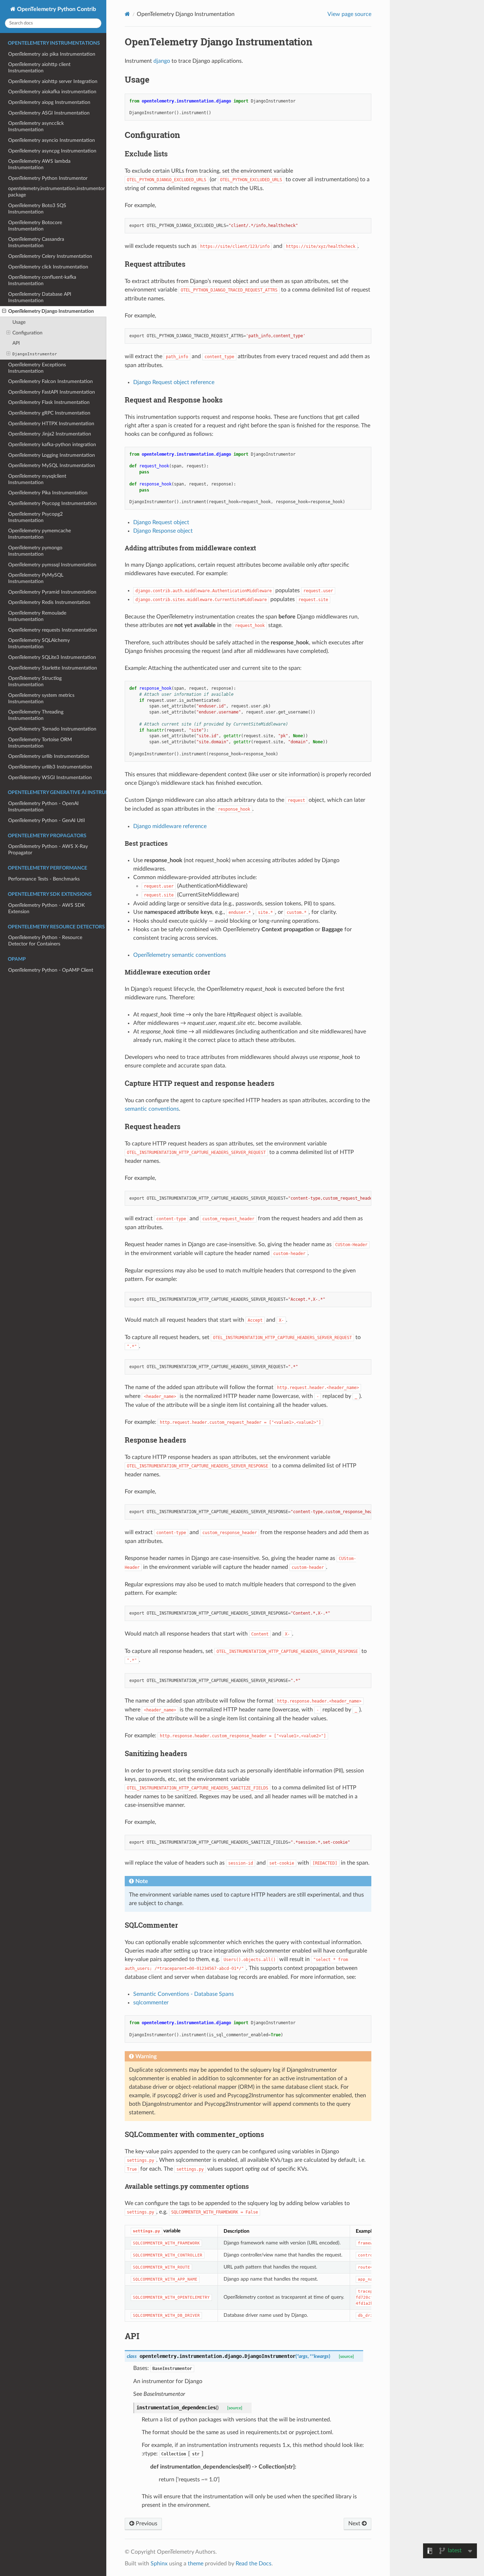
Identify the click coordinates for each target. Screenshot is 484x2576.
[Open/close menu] (4, 311)
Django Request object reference (174, 382)
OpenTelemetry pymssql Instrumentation (52, 565)
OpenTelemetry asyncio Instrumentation (52, 140)
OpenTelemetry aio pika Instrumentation (52, 54)
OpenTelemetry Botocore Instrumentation (35, 226)
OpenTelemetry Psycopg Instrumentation (52, 503)
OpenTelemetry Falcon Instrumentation (50, 381)
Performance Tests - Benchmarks (44, 879)
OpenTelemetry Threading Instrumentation (36, 715)
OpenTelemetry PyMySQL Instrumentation (36, 578)
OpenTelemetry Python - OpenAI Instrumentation (43, 807)
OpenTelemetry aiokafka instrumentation (52, 92)
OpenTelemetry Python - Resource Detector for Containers (45, 941)
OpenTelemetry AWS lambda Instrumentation (39, 164)
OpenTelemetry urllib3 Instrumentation (50, 767)
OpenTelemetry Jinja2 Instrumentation (50, 434)
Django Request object (161, 522)
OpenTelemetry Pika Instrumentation (48, 493)
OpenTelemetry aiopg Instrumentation (49, 102)
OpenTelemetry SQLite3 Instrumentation (52, 657)
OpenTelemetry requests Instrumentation (53, 630)
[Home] (127, 14)
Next (355, 2524)
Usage (19, 322)
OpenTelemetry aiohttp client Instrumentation (39, 68)
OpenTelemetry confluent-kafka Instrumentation (42, 280)
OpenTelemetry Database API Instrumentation (40, 297)
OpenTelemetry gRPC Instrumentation (49, 413)
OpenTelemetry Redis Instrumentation (49, 602)
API (16, 343)
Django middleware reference (170, 826)
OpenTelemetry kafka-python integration (52, 445)
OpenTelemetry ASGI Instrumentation (49, 113)
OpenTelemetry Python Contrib (56, 9)
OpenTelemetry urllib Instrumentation (49, 756)
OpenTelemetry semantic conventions (180, 955)
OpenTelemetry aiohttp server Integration (53, 81)
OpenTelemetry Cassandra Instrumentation (36, 242)
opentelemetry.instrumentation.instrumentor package (57, 192)
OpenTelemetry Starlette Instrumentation (53, 668)
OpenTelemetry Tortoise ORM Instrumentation (40, 743)
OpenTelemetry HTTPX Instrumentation (51, 424)
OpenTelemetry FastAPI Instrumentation (52, 392)
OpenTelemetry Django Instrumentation (51, 311)
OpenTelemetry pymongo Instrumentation (35, 551)
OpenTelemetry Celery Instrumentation (50, 256)
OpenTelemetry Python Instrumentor (48, 178)
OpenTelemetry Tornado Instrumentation (52, 729)
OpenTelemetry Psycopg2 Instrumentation (35, 517)
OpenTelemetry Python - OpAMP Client (51, 970)
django (162, 61)
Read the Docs (254, 2564)
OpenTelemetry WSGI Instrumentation (50, 778)
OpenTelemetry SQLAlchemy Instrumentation (39, 643)
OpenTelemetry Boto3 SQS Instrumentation (37, 209)
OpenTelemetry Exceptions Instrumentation (37, 368)
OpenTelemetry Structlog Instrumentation (35, 681)
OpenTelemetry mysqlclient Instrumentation (37, 479)
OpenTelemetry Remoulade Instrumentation (37, 616)
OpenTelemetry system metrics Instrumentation (41, 698)
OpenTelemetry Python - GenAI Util (46, 820)
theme (196, 2564)
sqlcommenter (151, 2003)
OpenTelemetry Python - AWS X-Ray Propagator (48, 850)
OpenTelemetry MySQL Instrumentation (52, 465)
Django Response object (163, 531)
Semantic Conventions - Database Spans (184, 1994)
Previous (146, 2524)
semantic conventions (152, 1109)
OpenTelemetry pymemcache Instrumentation (40, 534)
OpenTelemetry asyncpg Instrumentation (52, 151)
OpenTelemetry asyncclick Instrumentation (36, 126)
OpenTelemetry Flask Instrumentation (49, 402)
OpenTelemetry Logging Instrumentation (52, 455)
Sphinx (159, 2564)
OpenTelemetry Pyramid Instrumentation (52, 592)
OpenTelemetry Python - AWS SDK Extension (46, 908)
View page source (349, 14)
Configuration (27, 333)
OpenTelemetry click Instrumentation (48, 267)
